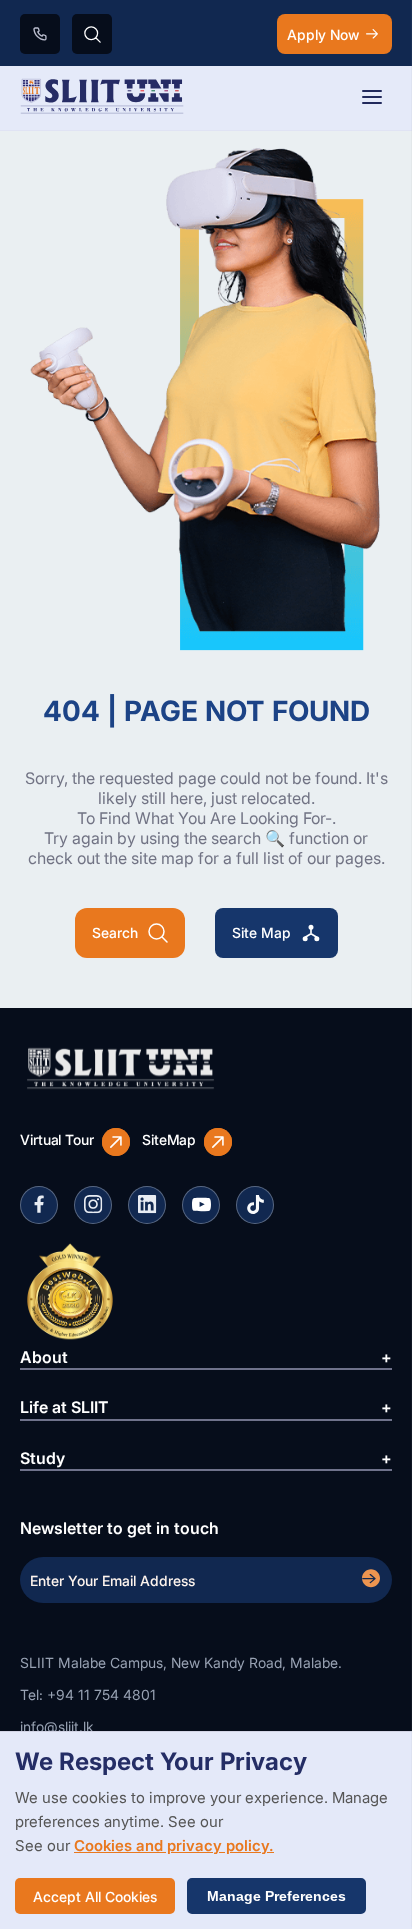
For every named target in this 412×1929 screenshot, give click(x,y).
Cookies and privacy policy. (174, 1845)
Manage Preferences (276, 1896)
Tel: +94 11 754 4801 (88, 1694)
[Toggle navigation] (372, 98)
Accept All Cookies (95, 1896)
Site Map (261, 932)
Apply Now (323, 34)
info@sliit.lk (57, 1726)
